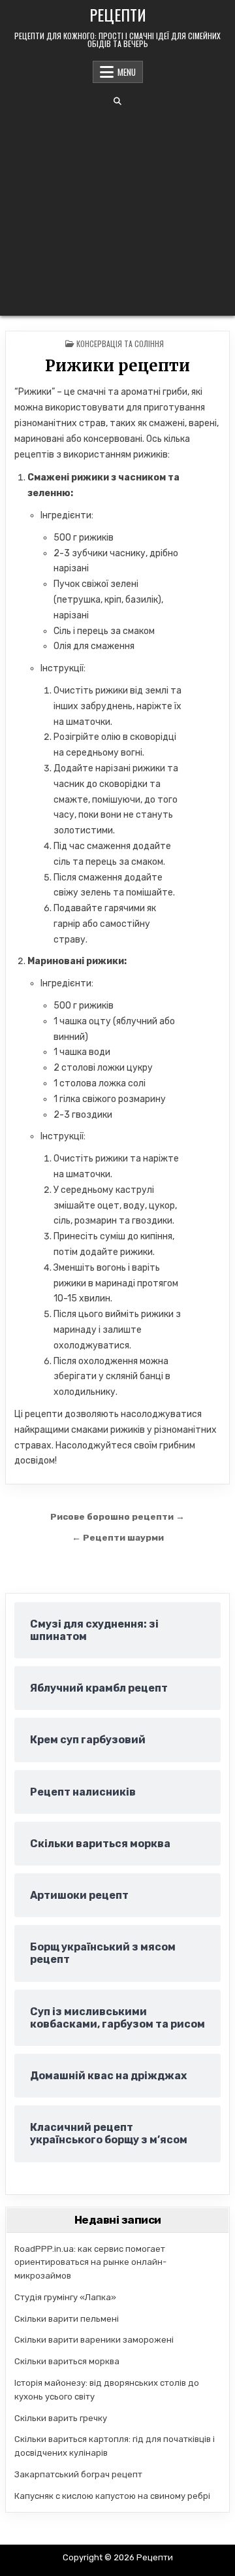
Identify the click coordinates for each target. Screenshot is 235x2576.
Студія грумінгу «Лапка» (65, 2297)
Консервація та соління (120, 343)
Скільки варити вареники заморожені (94, 2340)
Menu (127, 72)
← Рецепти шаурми (118, 1537)
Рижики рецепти (117, 366)
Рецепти (118, 14)
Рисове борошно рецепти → (117, 1516)
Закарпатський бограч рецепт (78, 2474)
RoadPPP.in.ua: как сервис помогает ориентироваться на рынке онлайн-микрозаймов (90, 2263)
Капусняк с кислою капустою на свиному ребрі (112, 2496)
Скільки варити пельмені (67, 2319)
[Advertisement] (117, 210)
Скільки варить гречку (61, 2418)
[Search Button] (117, 101)
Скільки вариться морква (67, 2361)
